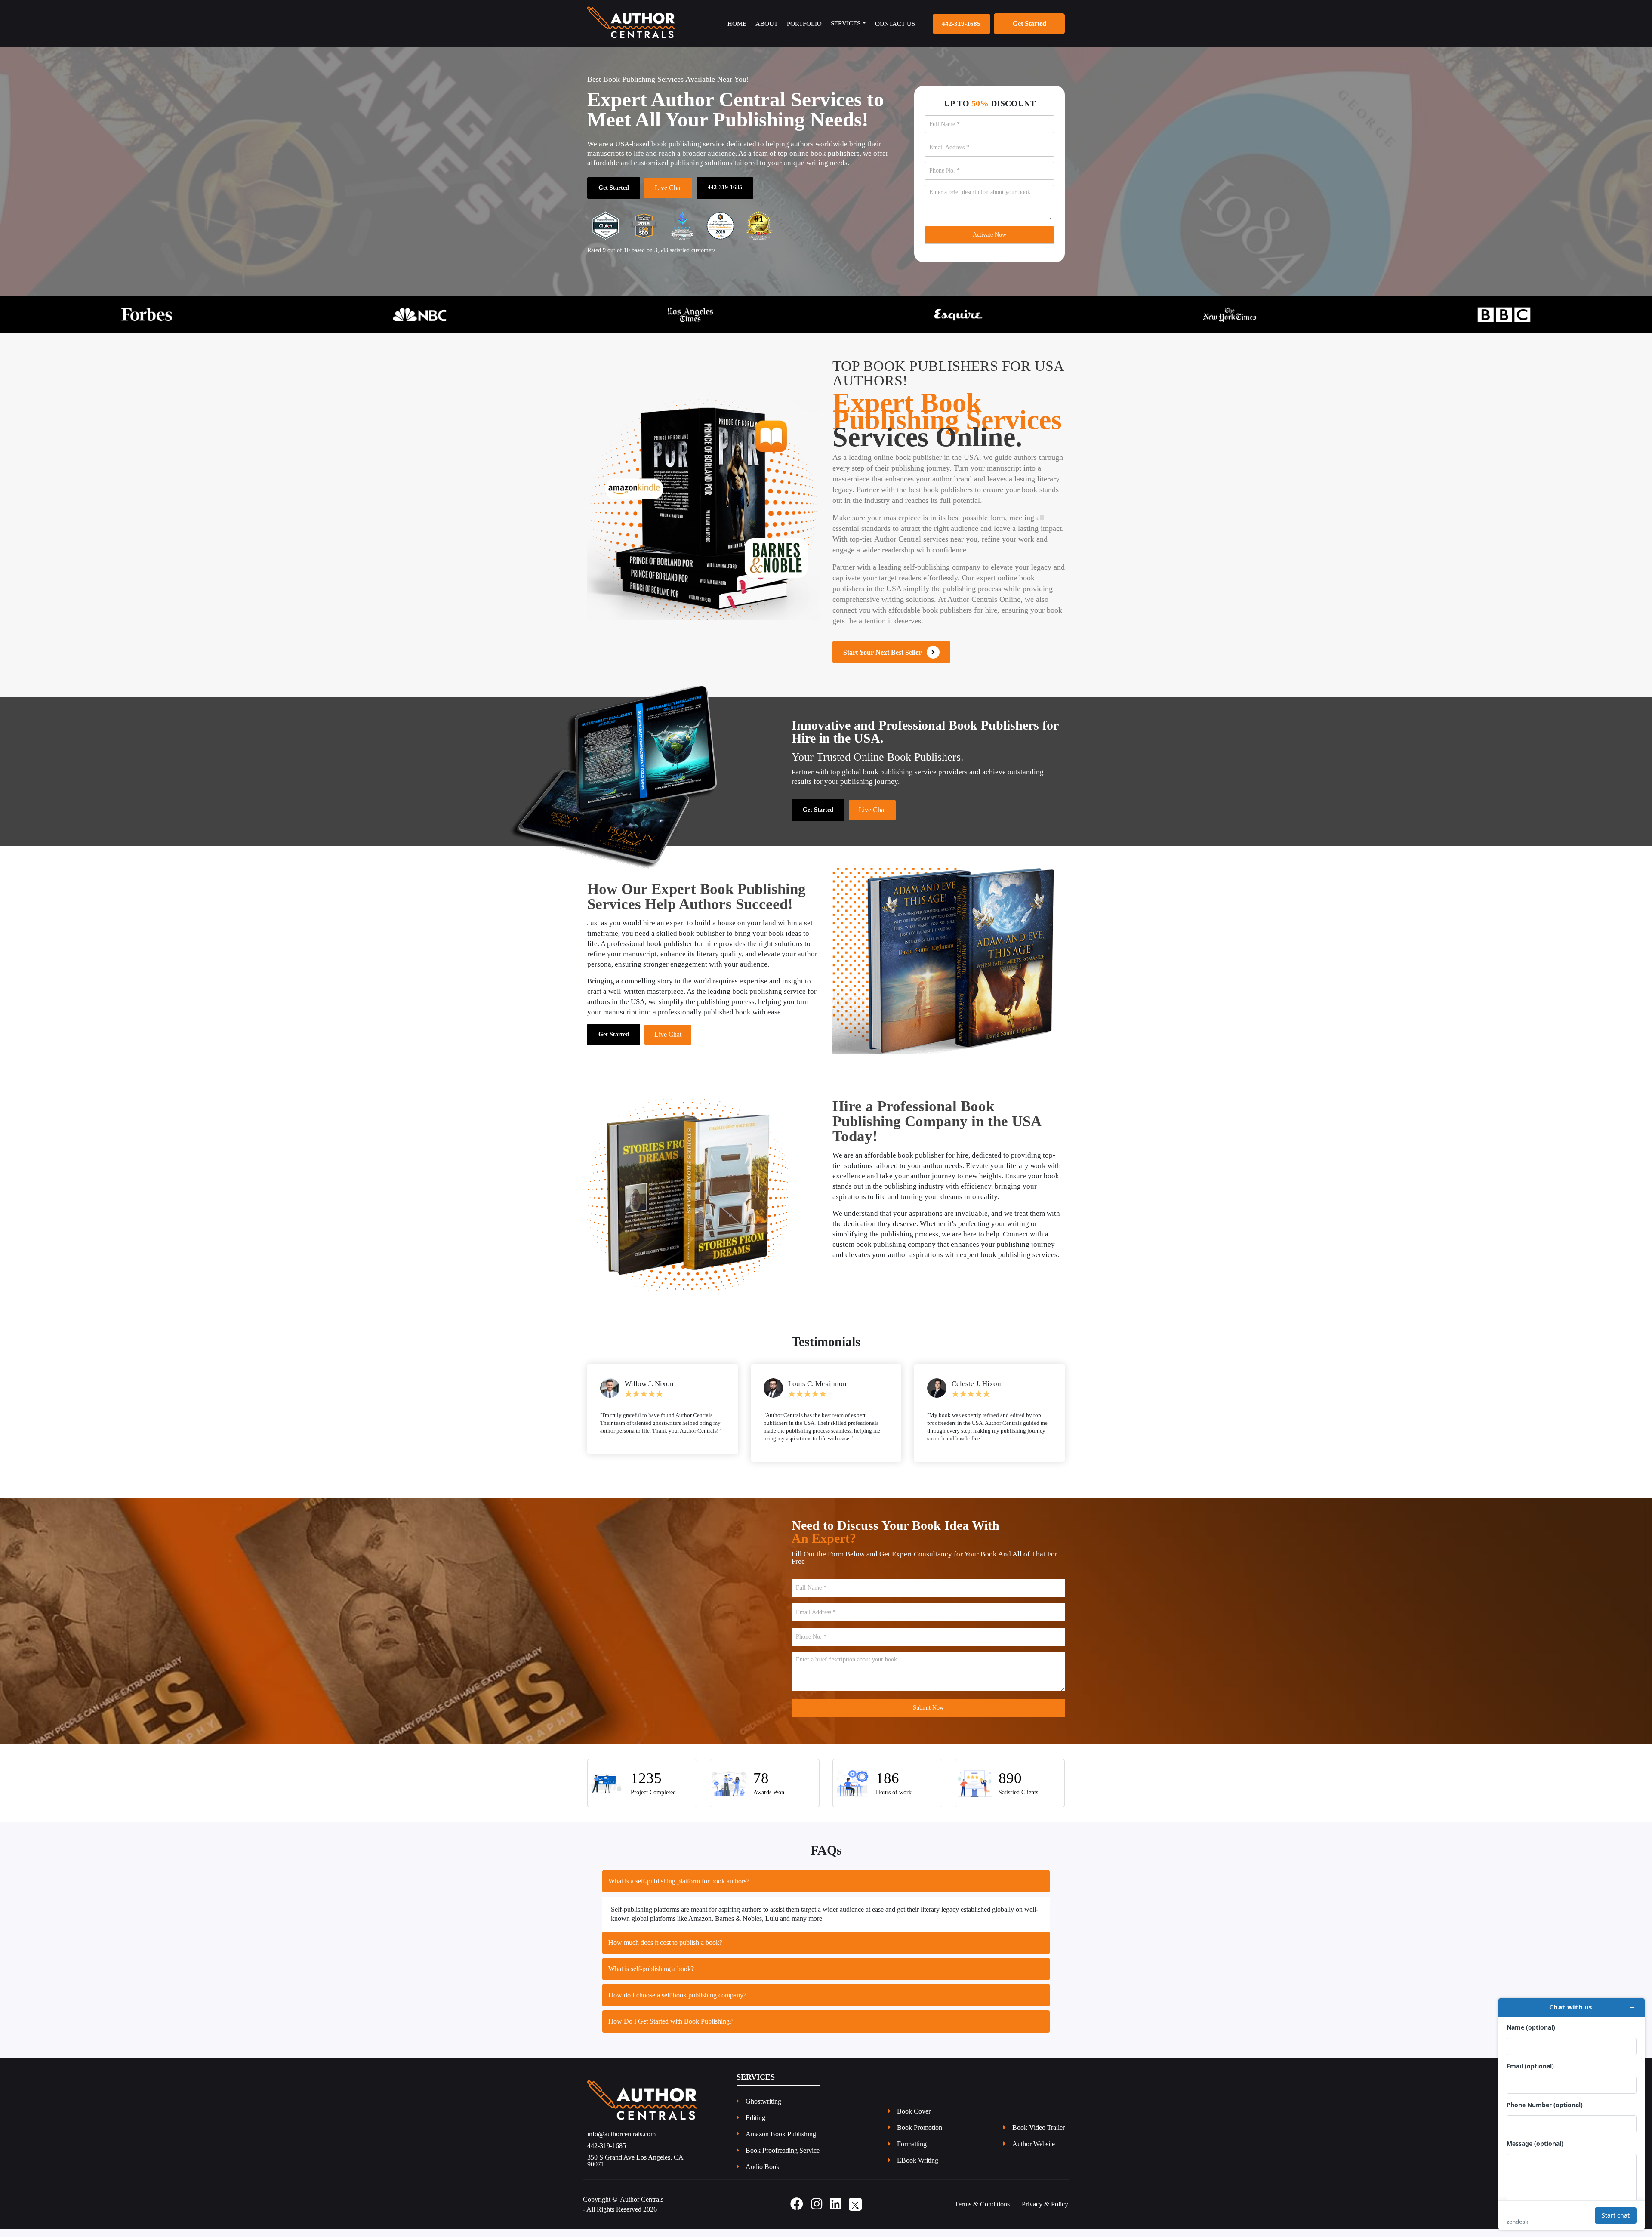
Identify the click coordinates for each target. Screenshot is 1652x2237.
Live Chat (668, 188)
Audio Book (763, 2175)
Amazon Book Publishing (781, 2142)
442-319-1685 (961, 24)
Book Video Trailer (1039, 2135)
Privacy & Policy (1045, 2212)
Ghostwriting (763, 2109)
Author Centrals (642, 2207)
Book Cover (914, 2119)
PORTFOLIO (804, 24)
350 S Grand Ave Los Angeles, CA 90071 (635, 2169)
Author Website (1034, 2152)
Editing (755, 2126)
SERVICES (846, 23)
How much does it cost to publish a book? (665, 1950)
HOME (737, 24)
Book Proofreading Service (783, 2158)
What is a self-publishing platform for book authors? (679, 1889)
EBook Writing (918, 2168)
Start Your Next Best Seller (885, 652)
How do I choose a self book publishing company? (677, 2003)
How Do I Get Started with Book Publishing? (670, 2029)
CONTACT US (895, 24)
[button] (124, 315)
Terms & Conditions (982, 2212)
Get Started (614, 188)
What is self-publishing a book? (651, 1977)
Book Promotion (920, 2135)
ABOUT (767, 24)
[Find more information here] (1572, 2114)
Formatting (912, 2152)
